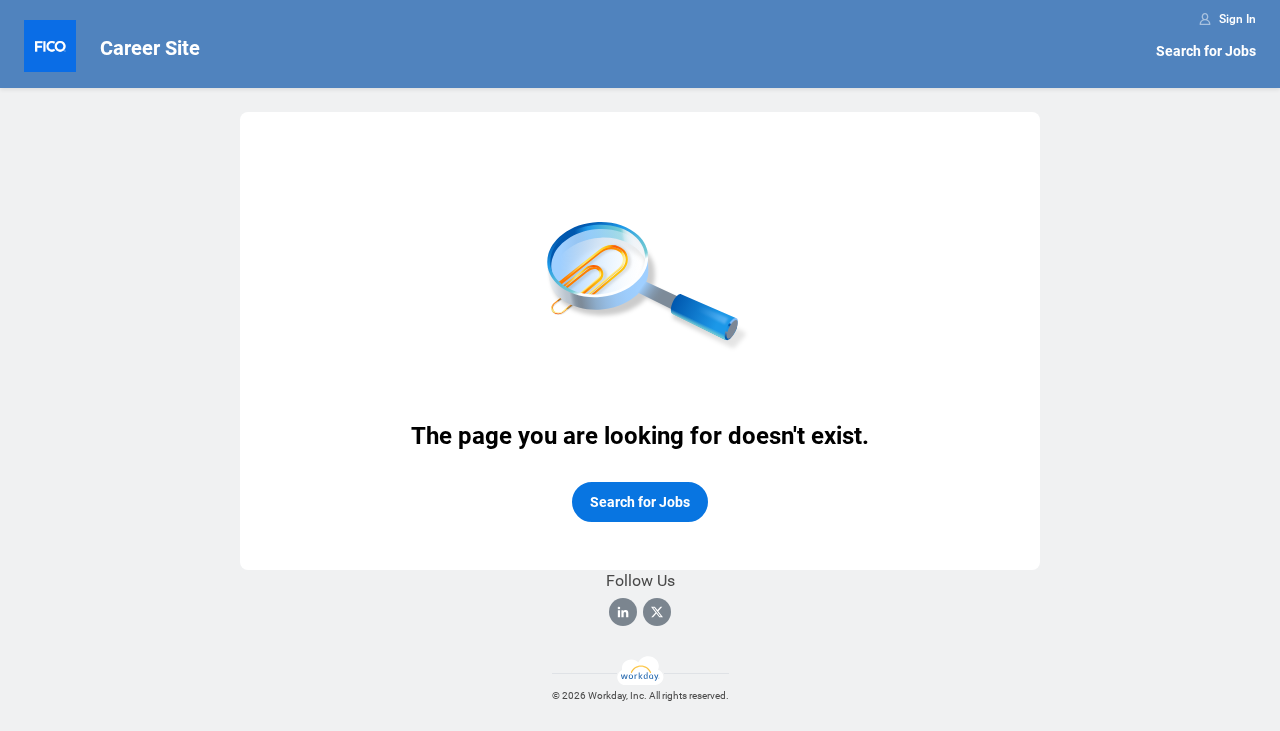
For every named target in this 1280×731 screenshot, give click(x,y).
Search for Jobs (1206, 51)
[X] (657, 612)
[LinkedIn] (623, 612)
